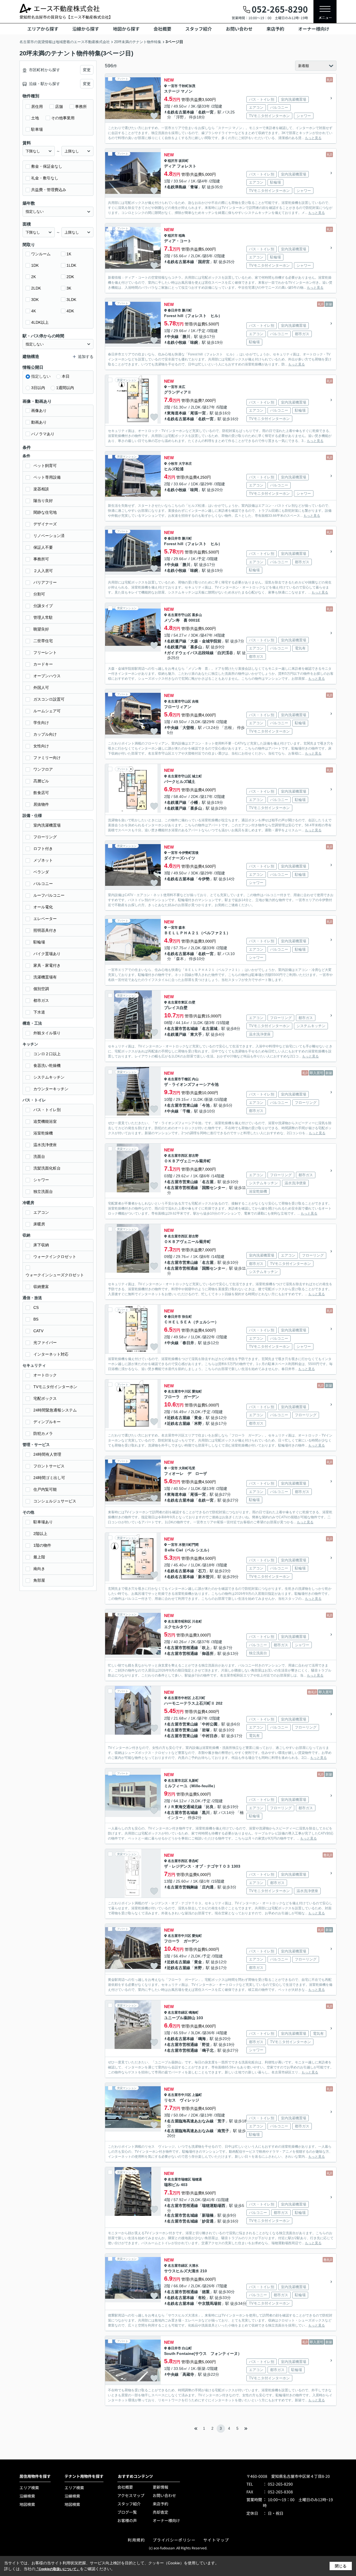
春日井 (188, 1343)
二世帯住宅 (43, 641)
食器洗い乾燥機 (47, 1065)
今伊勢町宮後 (189, 853)
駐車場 (37, 129)
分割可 (39, 594)
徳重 (206, 2292)
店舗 (59, 107)
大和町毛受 (187, 1468)
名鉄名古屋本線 (181, 112)
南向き (39, 1569)
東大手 (196, 1034)
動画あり (39, 422)
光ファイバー (45, 1343)
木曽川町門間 (189, 1545)
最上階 (39, 1557)
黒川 (206, 1813)
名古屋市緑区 (178, 2013)
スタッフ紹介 (199, 29)
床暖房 (39, 1224)
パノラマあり (43, 434)
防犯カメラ (43, 1433)
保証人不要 (43, 547)
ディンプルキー (47, 1422)
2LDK (36, 288)
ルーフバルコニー (49, 895)
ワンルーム (41, 254)
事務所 (81, 107)
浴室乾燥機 (43, 1133)
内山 (195, 1079)
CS (36, 1307)
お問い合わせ (239, 29)
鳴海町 (194, 2013)
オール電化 (43, 907)
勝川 (186, 337)
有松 (202, 2298)
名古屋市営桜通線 (182, 1188)
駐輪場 (39, 942)
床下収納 (41, 1245)
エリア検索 (29, 2488)
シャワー (41, 1180)
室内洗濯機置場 (47, 825)
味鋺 (194, 342)
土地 (35, 118)
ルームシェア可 (47, 711)
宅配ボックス (45, 1398)
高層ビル (41, 781)
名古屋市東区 (178, 1002)
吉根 (195, 701)
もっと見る (313, 138)
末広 (182, 387)
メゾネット (43, 860)
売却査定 (160, 2512)
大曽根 (188, 728)
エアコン (41, 1212)
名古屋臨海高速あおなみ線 (190, 2121)
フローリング (45, 837)
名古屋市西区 (178, 1156)
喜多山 (197, 615)
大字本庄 (185, 464)
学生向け (41, 723)
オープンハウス (47, 676)
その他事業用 (63, 118)
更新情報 (160, 2487)
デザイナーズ (45, 524)
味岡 (194, 490)
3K (69, 288)
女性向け (41, 746)
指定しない (41, 376)
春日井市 (174, 310)
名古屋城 (210, 1029)
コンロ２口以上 (47, 1054)
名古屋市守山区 (179, 615)
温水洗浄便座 (45, 1145)
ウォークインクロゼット (55, 1257)
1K (69, 254)
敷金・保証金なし (47, 166)
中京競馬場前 (210, 2303)
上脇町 (197, 2095)
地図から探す (126, 29)
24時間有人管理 (47, 1454)
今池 (206, 1105)
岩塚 (206, 1730)
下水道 (39, 1012)
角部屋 (39, 1580)
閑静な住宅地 (45, 512)
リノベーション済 (49, 536)
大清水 (194, 2266)
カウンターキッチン (51, 1089)
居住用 (37, 107)
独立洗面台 (43, 1191)
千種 (186, 1111)
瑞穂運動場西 (214, 2206)
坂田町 (184, 161)
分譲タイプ (43, 606)
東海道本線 (177, 413)
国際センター (214, 1188)
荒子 (221, 2121)
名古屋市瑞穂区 (179, 2179)
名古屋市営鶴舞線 (182, 1887)
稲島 (182, 236)
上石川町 (199, 1698)
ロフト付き (43, 849)
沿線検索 (27, 2496)
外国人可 (41, 688)
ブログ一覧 (127, 2512)
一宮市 (173, 86)
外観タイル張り (47, 1033)
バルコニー (43, 884)
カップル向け (45, 734)
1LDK (71, 265)
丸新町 (194, 1781)
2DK (70, 277)
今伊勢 (204, 879)
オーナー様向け (314, 29)
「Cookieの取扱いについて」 (58, 2569)
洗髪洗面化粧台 (47, 1168)
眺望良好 (41, 629)
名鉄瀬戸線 (177, 641)
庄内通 (208, 1887)
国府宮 (204, 262)
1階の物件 (42, 1545)
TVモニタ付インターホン (55, 1387)
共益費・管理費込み (49, 190)
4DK (70, 311)
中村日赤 (210, 1736)
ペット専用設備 (47, 477)
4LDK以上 (40, 322)
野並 (206, 2045)
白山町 (187, 2348)
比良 (210, 1807)
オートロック (45, 1375)
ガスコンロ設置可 (49, 699)
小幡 (194, 802)
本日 (66, 376)
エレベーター (45, 919)
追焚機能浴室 (45, 1121)
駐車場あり (43, 1522)
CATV (38, 1331)
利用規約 (136, 2540)
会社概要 (162, 29)
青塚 (194, 187)
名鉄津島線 (177, 187)
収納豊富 (41, 1287)
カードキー (43, 664)
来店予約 (275, 29)
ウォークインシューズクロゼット (55, 1275)
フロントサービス (49, 1466)
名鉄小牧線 (177, 342)
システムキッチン (49, 1077)
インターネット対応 (51, 1354)
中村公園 (210, 1724)
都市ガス (41, 1000)
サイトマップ (216, 2540)
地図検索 (27, 2504)
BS (36, 1319)
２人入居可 (43, 571)
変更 (87, 70)
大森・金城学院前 (206, 641)
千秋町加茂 (187, 86)
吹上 (206, 1648)
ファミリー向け (47, 758)
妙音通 (208, 2221)
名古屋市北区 (178, 1781)
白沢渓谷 (225, 653)
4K (34, 311)
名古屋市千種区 (179, 1079)
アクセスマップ (131, 2495)
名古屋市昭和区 (179, 1621)
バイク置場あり (47, 954)
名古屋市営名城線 (182, 1029)
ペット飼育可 (45, 466)
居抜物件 (41, 804)
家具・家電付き (47, 965)
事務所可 (41, 559)
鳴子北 (208, 2050)
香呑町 (194, 1861)
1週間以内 (65, 388)
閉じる (341, 2566)
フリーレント (45, 652)
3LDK (71, 300)
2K (34, 277)
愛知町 (197, 1391)
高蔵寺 (188, 2374)
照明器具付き (45, 930)
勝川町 (187, 310)
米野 (198, 1423)
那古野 (194, 1156)
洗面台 (39, 1156)
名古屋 (208, 1182)
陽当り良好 (43, 501)
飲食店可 (41, 793)
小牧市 (173, 464)
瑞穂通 (197, 2179)
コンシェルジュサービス (55, 1501)
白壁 (192, 1002)
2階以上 (40, 1534)
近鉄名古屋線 (179, 1418)
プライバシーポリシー (174, 2540)
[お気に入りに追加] (154, 116)
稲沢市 (173, 161)
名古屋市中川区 (179, 1391)
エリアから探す (43, 29)
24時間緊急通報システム (55, 1410)
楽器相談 (41, 489)
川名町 (197, 1621)
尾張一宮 (198, 413)
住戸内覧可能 (45, 1489)
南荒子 (223, 2131)
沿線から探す (86, 29)
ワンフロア (43, 769)
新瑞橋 (208, 2215)
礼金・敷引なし (45, 178)
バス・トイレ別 (47, 1110)
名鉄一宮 (206, 112)
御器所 (208, 1653)
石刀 (202, 1571)
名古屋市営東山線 (182, 1105)
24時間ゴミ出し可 (49, 1478)
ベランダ (41, 872)
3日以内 (38, 388)
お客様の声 (127, 2520)
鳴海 (202, 2039)
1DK (35, 265)
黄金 (198, 1418)
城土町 (197, 776)
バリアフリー (45, 582)
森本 (182, 928)
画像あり (39, 411)
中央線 (173, 337)
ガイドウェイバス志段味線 (190, 653)
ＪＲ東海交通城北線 (184, 1807)
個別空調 (41, 989)
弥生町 (187, 1317)
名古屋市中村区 (179, 1698)
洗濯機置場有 (45, 977)
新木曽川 (206, 1577)
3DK (35, 300)
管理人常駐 (43, 617)
